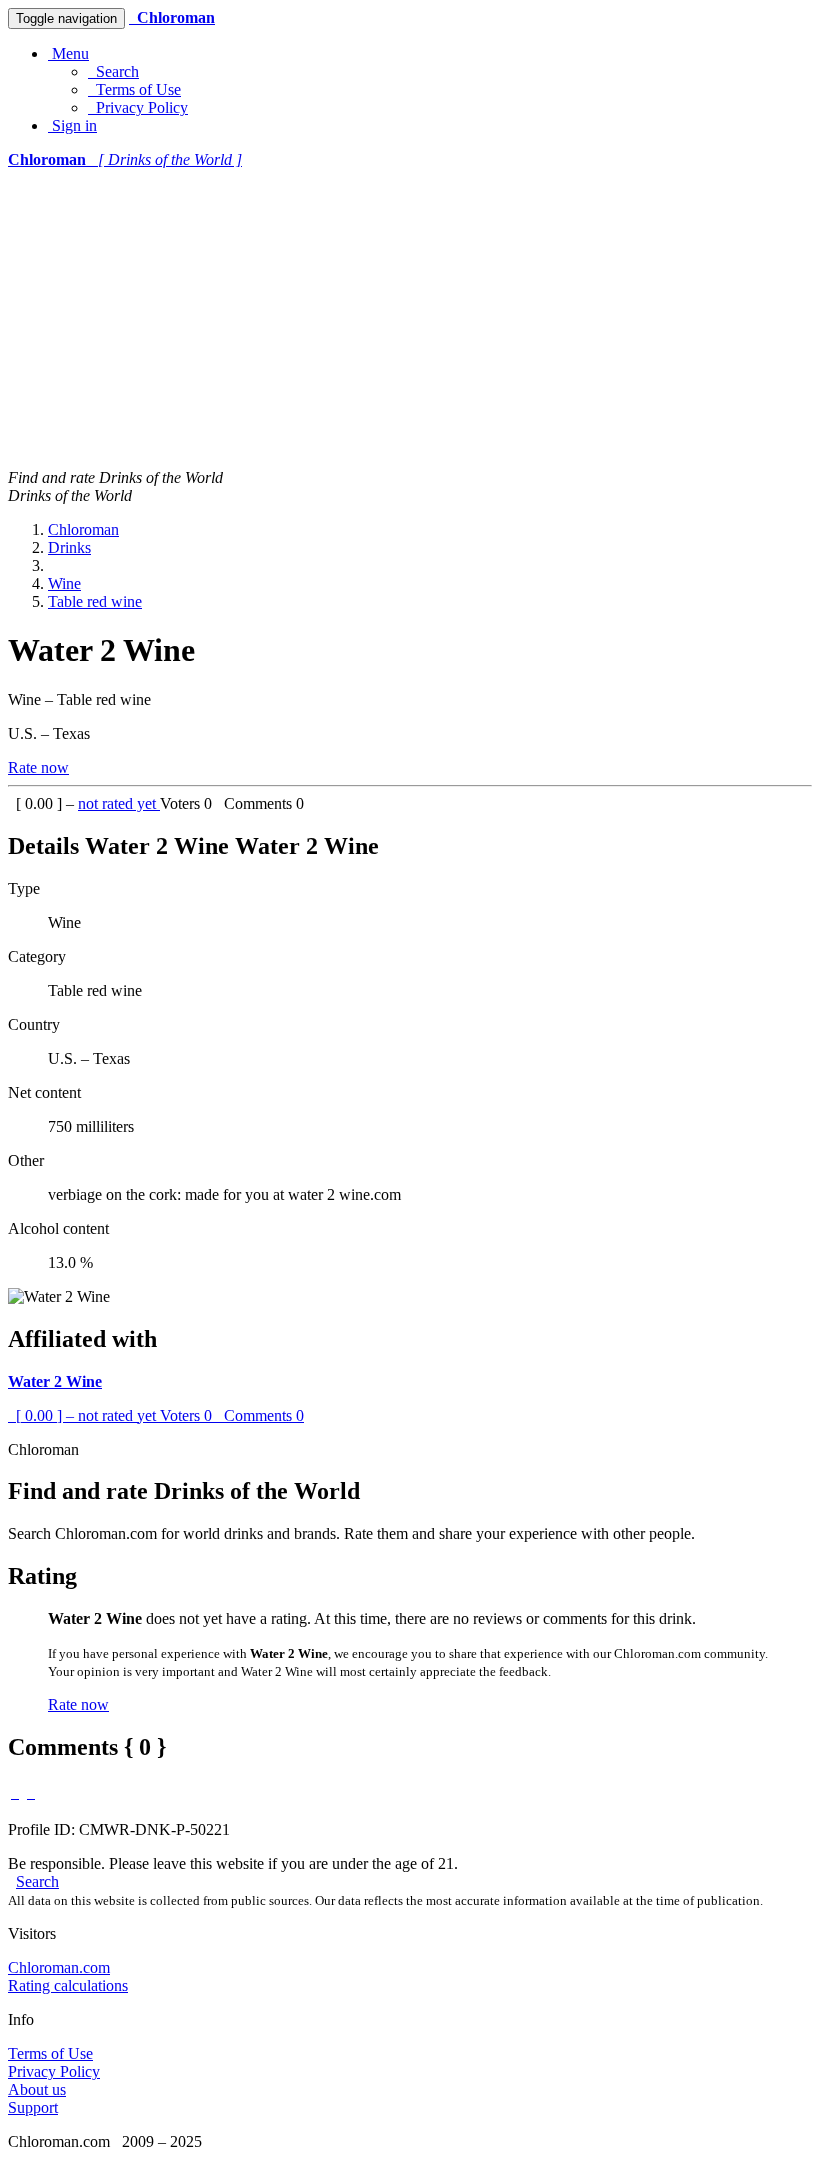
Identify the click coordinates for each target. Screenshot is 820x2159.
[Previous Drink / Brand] (15, 1792)
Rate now (38, 767)
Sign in (72, 125)
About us (37, 2089)
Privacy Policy (138, 107)
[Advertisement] (410, 319)
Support (33, 2107)
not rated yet (119, 803)
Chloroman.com (59, 1967)
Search (113, 71)
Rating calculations (68, 1985)
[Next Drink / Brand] (31, 1792)
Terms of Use (134, 89)
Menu (68, 53)
